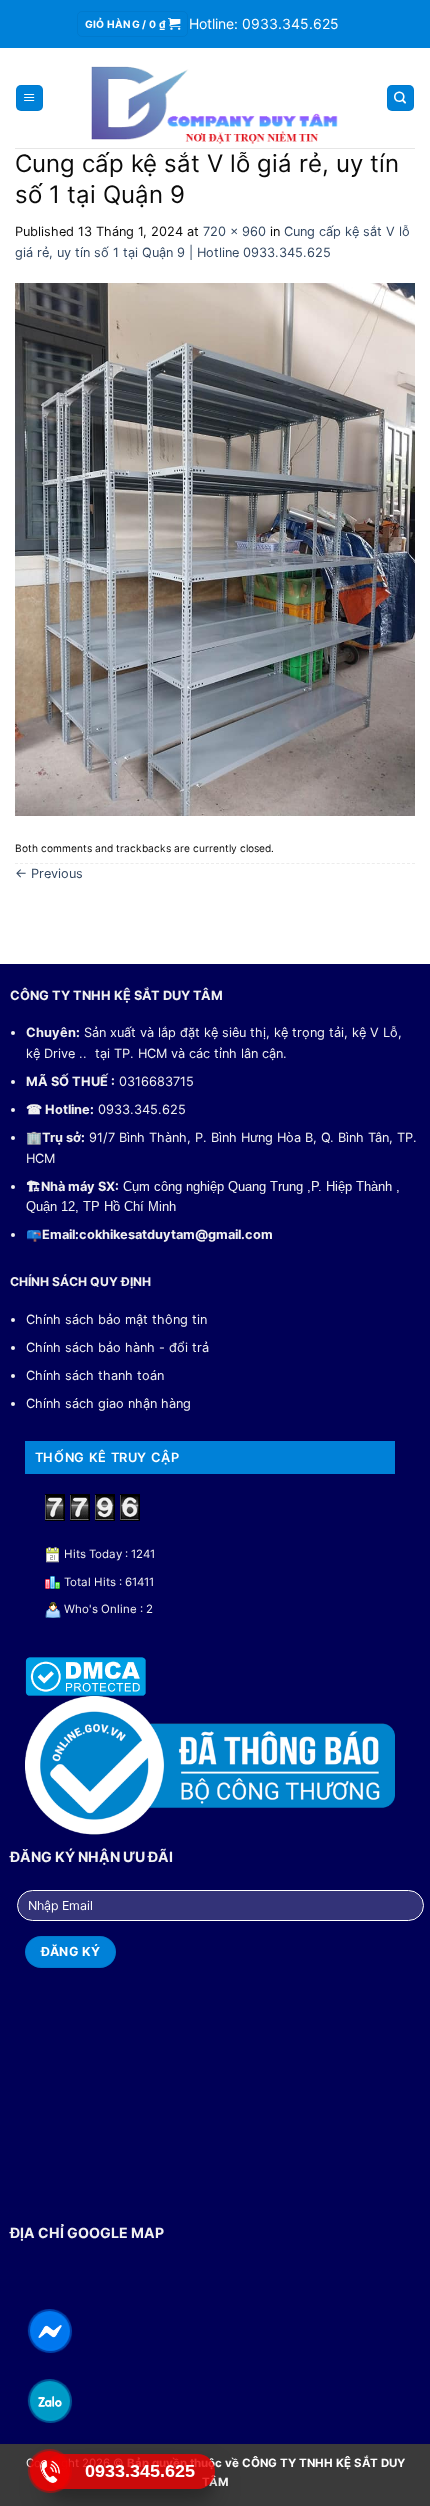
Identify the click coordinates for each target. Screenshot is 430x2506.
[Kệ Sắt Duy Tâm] (215, 100)
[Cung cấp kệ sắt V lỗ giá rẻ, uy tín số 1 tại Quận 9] (215, 548)
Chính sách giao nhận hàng (108, 1403)
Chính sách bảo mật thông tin (116, 1319)
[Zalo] (50, 2401)
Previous (49, 873)
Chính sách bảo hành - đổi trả (117, 1347)
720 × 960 (234, 231)
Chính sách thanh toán (95, 1375)
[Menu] (29, 98)
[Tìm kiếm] (400, 98)
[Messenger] (50, 2331)
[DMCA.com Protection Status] (85, 1675)
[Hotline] (50, 2471)
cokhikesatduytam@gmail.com (176, 1234)
